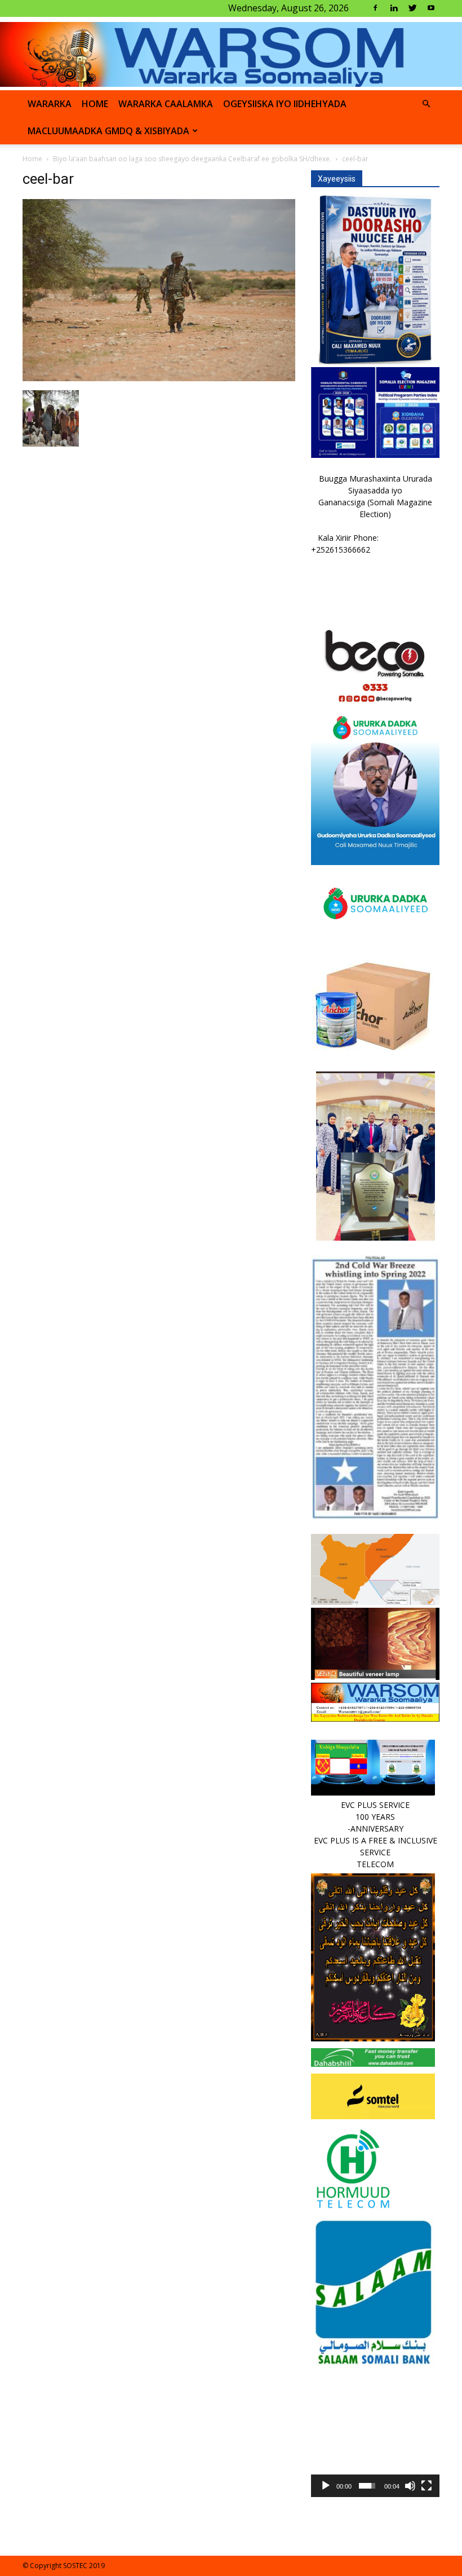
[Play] (326, 2486)
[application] (375, 2433)
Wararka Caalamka (166, 104)
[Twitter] (412, 8)
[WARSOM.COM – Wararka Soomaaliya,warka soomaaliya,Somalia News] (231, 54)
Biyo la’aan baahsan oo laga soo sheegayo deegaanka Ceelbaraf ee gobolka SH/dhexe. (192, 159)
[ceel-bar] (159, 378)
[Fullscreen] (427, 2486)
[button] (426, 104)
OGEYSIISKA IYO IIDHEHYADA (285, 104)
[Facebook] (375, 8)
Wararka (50, 104)
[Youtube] (431, 8)
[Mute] (410, 2486)
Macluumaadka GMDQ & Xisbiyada (108, 131)
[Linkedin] (394, 8)
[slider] (367, 2486)
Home (32, 159)
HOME (95, 104)
